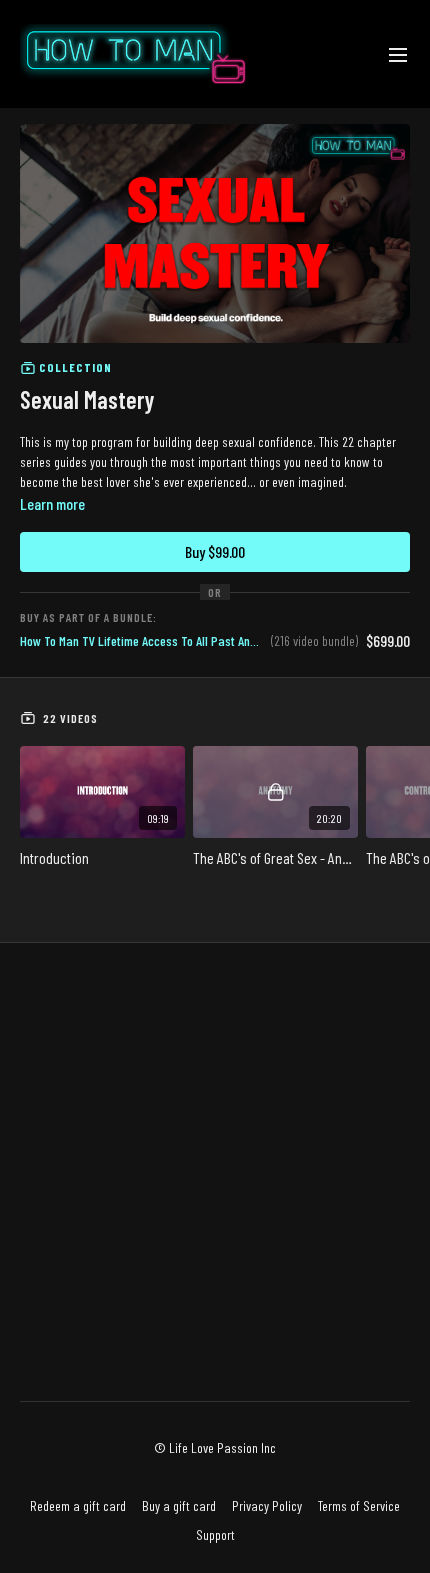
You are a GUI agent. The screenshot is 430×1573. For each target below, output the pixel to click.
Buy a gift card (179, 1505)
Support (215, 1534)
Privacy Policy (267, 1505)
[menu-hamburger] (398, 54)
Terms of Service (359, 1505)
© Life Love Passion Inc (215, 1448)
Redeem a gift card (78, 1505)
